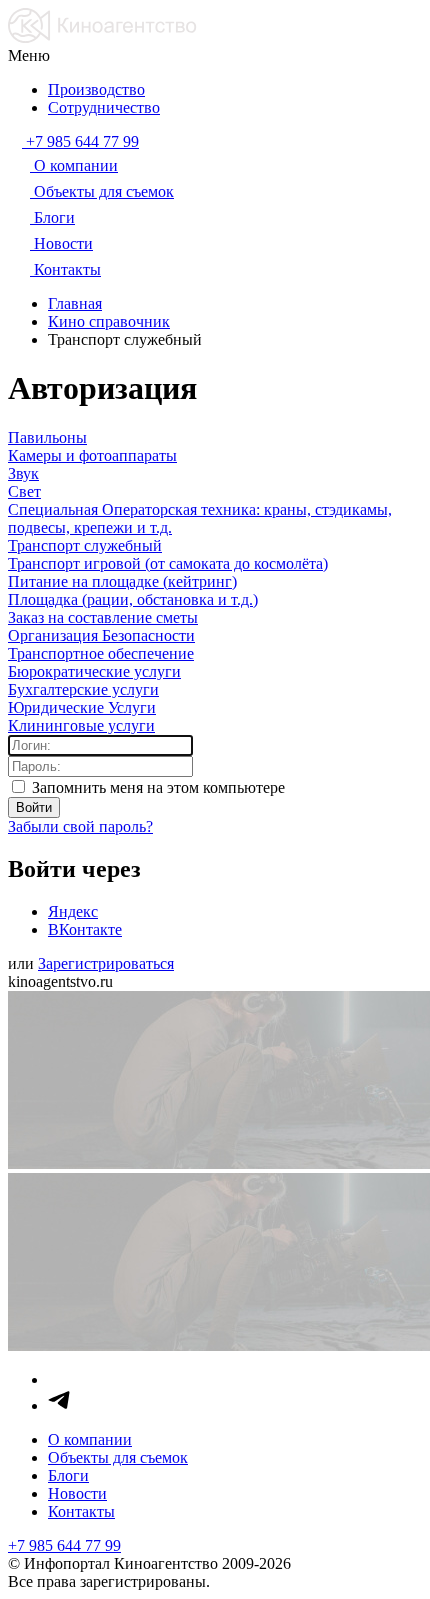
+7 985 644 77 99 (64, 1545)
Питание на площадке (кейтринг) (122, 581)
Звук (23, 473)
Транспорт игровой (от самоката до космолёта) (168, 563)
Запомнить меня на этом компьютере (156, 787)
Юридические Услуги (82, 707)
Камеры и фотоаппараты (92, 455)
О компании (90, 1439)
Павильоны (47, 437)
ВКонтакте (85, 929)
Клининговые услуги (81, 725)
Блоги (68, 1475)
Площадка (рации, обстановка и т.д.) (133, 599)
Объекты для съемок (118, 1457)
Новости (77, 1493)
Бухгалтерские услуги (83, 689)
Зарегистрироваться (106, 963)
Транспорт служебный (85, 545)
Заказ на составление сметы (103, 617)
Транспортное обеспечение (101, 653)
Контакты (81, 1511)
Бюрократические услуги (94, 671)
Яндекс (73, 911)
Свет (24, 491)
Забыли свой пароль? (80, 826)
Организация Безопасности (101, 635)
